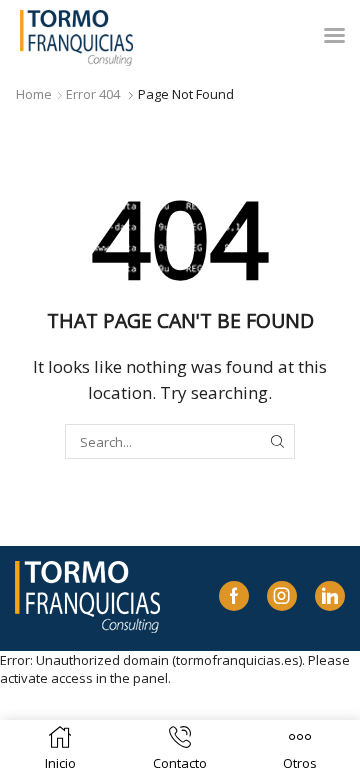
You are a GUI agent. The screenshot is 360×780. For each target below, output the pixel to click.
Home (34, 94)
